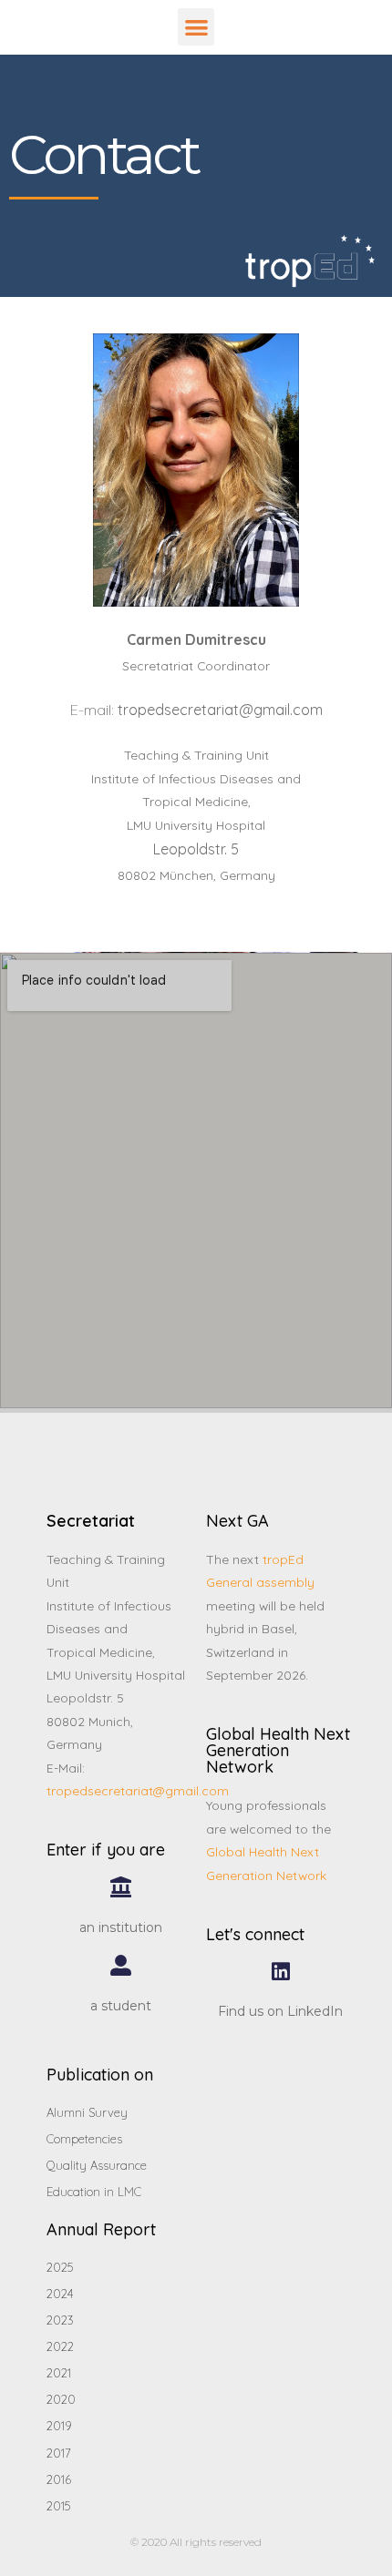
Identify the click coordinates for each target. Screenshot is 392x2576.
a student (121, 2006)
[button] (196, 27)
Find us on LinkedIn (280, 2011)
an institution (121, 1927)
